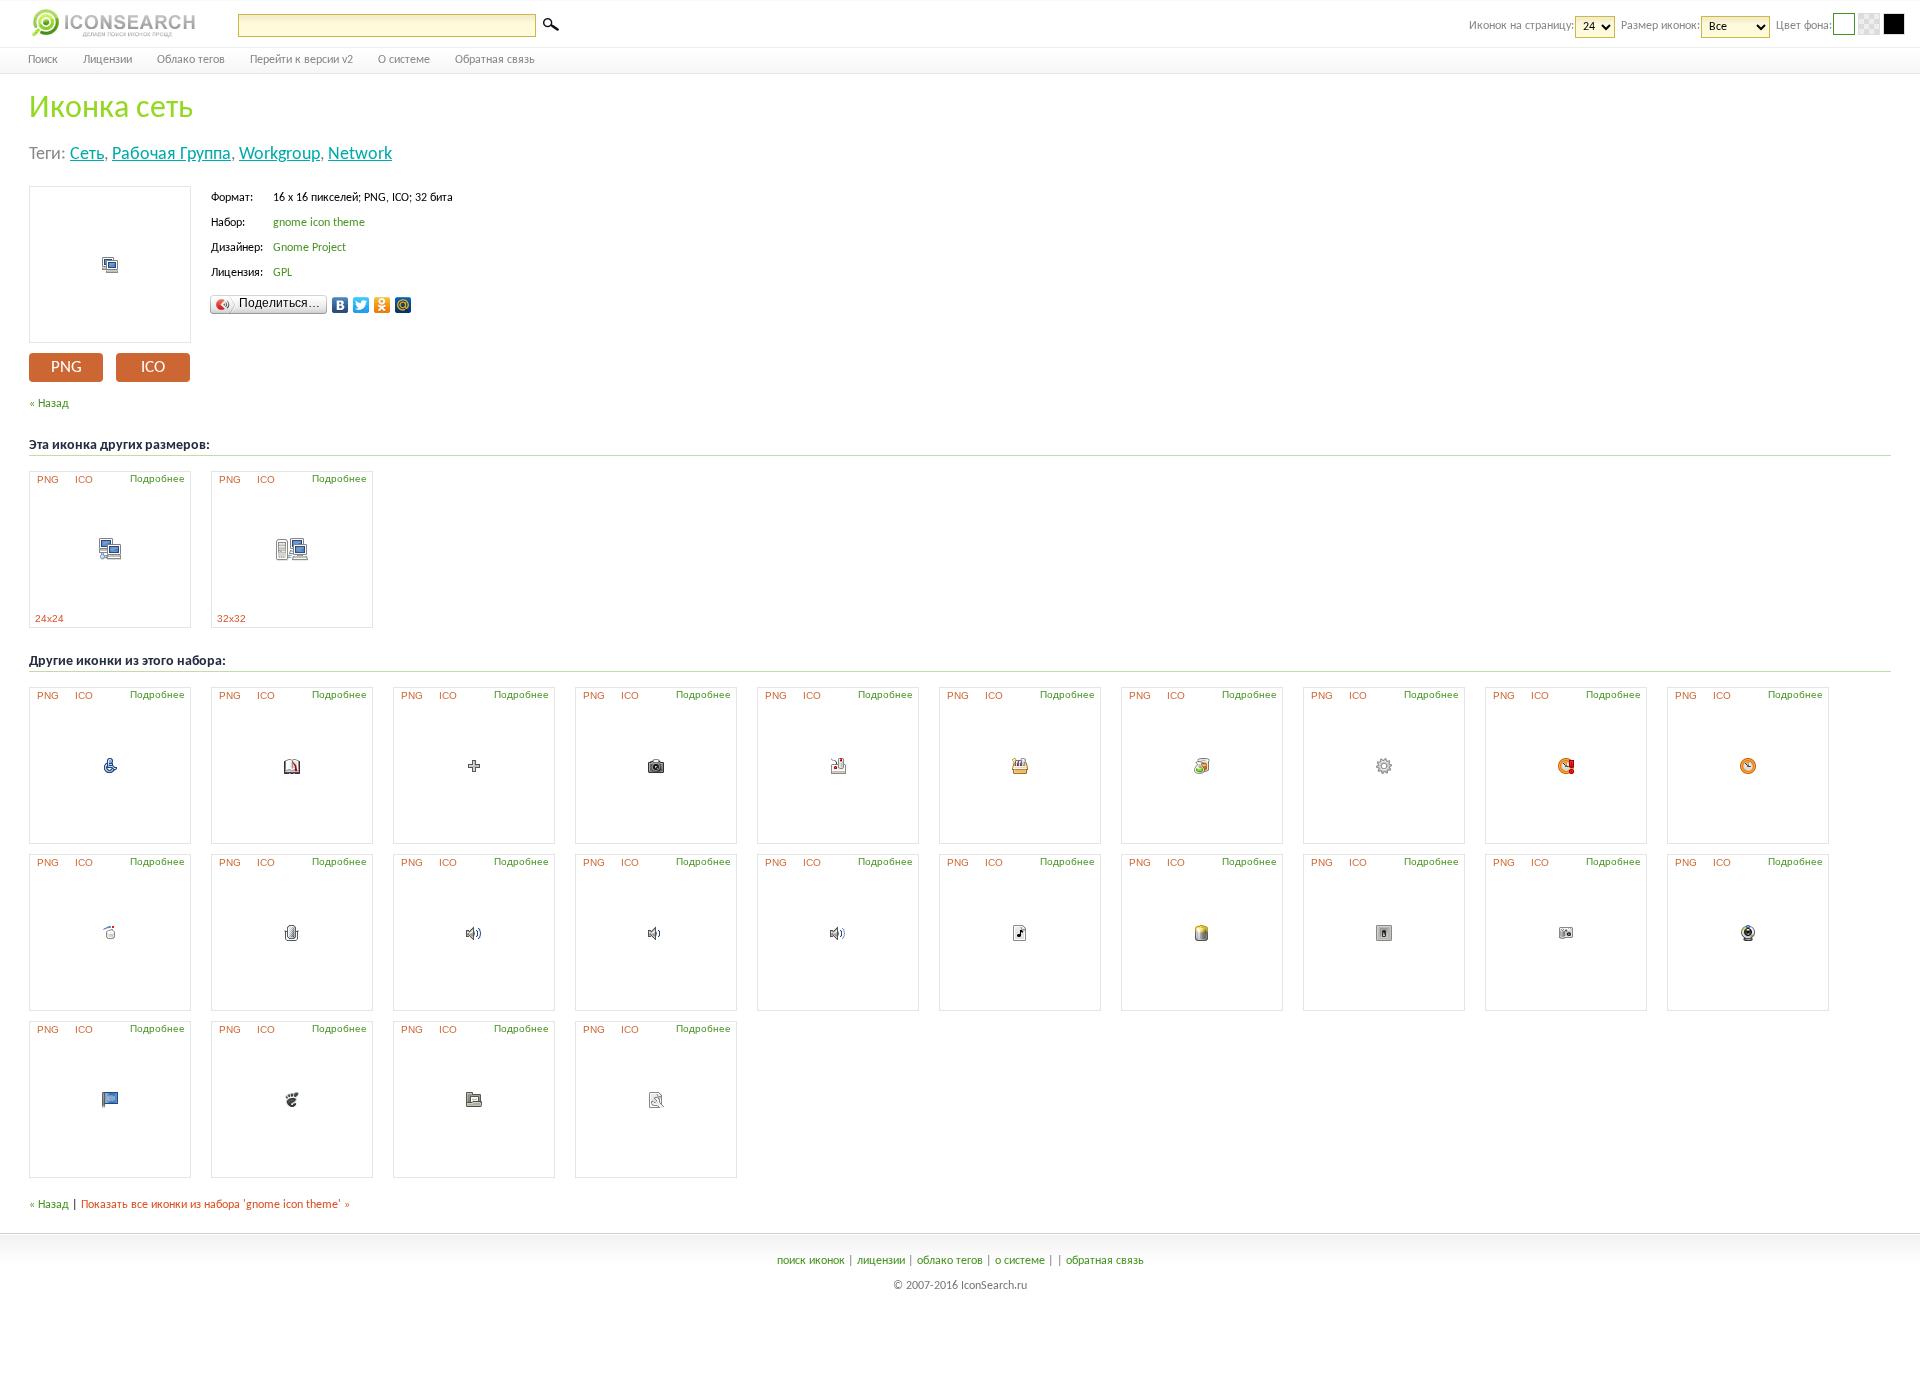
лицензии (881, 1261)
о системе (1020, 1261)
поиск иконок (811, 1261)
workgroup (279, 154)
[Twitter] (361, 305)
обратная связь (1105, 1261)
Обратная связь (495, 60)
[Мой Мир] (403, 305)
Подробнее (157, 478)
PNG (66, 367)
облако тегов (950, 1261)
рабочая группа (171, 154)
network (360, 154)
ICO (153, 367)
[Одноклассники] (382, 305)
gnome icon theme (319, 223)
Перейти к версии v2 (301, 60)
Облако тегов (191, 60)
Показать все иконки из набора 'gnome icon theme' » (215, 1205)
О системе (404, 60)
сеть (87, 154)
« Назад (49, 404)
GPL (282, 273)
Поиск (43, 60)
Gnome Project (309, 248)
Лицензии (107, 60)
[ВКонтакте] (340, 305)
